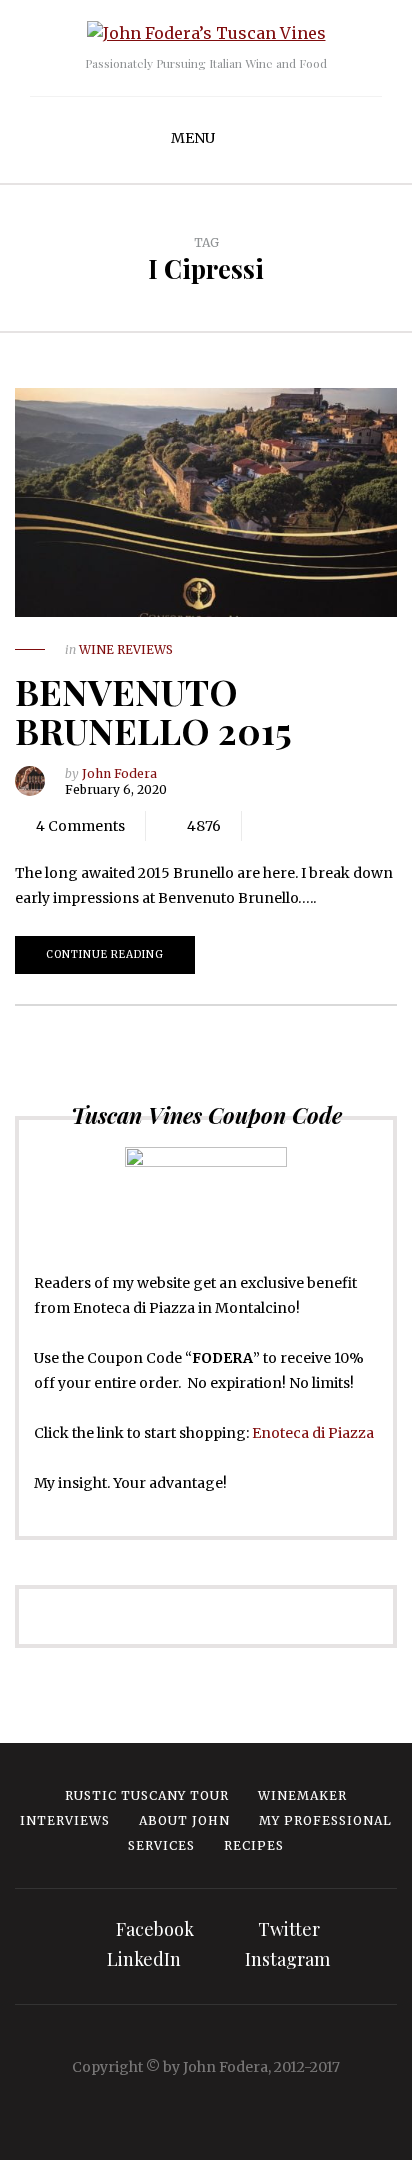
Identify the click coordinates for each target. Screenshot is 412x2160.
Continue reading (105, 954)
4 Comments (80, 826)
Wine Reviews (126, 649)
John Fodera (119, 773)
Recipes (254, 1845)
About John (184, 1820)
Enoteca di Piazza (313, 1433)
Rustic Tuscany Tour (147, 1795)
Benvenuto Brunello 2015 (153, 711)
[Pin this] (357, 826)
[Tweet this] (297, 826)
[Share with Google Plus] (327, 826)
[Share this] (267, 826)
